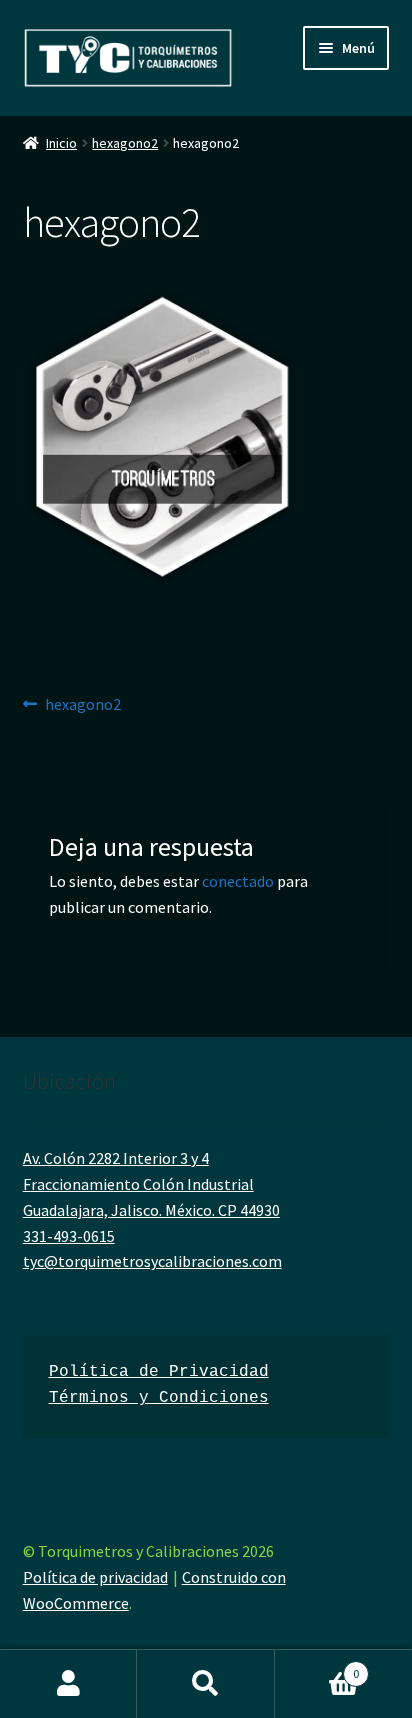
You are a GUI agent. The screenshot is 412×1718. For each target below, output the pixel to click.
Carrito (317, 1666)
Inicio (61, 143)
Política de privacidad (95, 1577)
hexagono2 (125, 143)
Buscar (205, 1684)
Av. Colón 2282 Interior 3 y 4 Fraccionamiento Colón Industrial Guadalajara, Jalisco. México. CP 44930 (151, 1184)
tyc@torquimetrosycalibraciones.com (152, 1261)
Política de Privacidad (159, 1372)
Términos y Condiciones (159, 1398)
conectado (238, 881)
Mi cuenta (68, 1684)
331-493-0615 (69, 1236)
